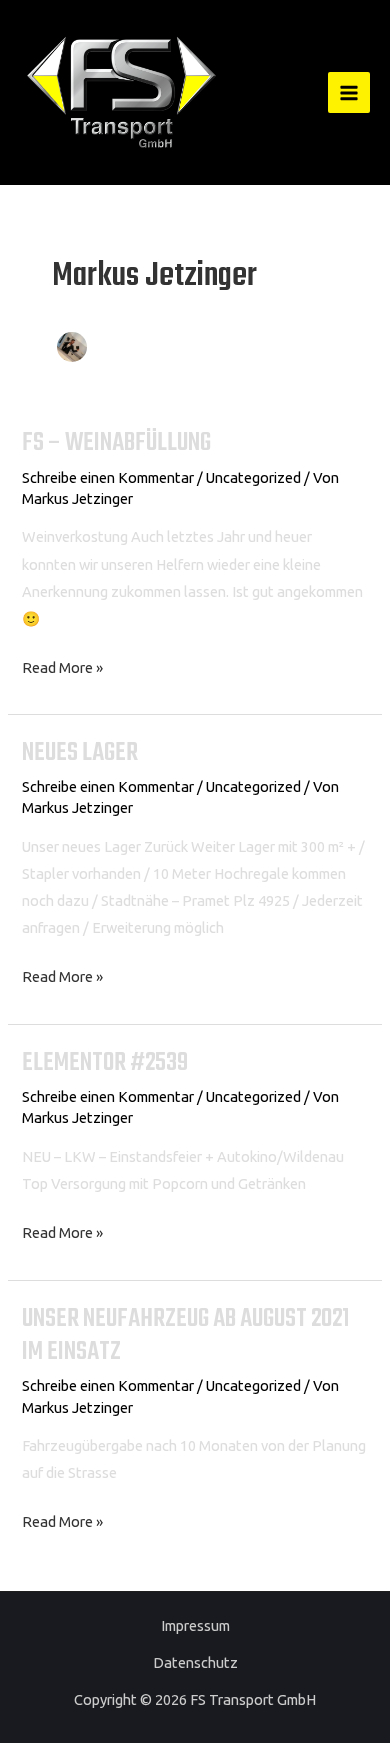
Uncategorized (253, 477)
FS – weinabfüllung (116, 443)
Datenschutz (195, 1662)
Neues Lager (80, 753)
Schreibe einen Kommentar (108, 477)
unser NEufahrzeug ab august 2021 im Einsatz (185, 1336)
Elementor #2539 (105, 1063)
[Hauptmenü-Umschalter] (349, 93)
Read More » (62, 665)
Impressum (195, 1625)
